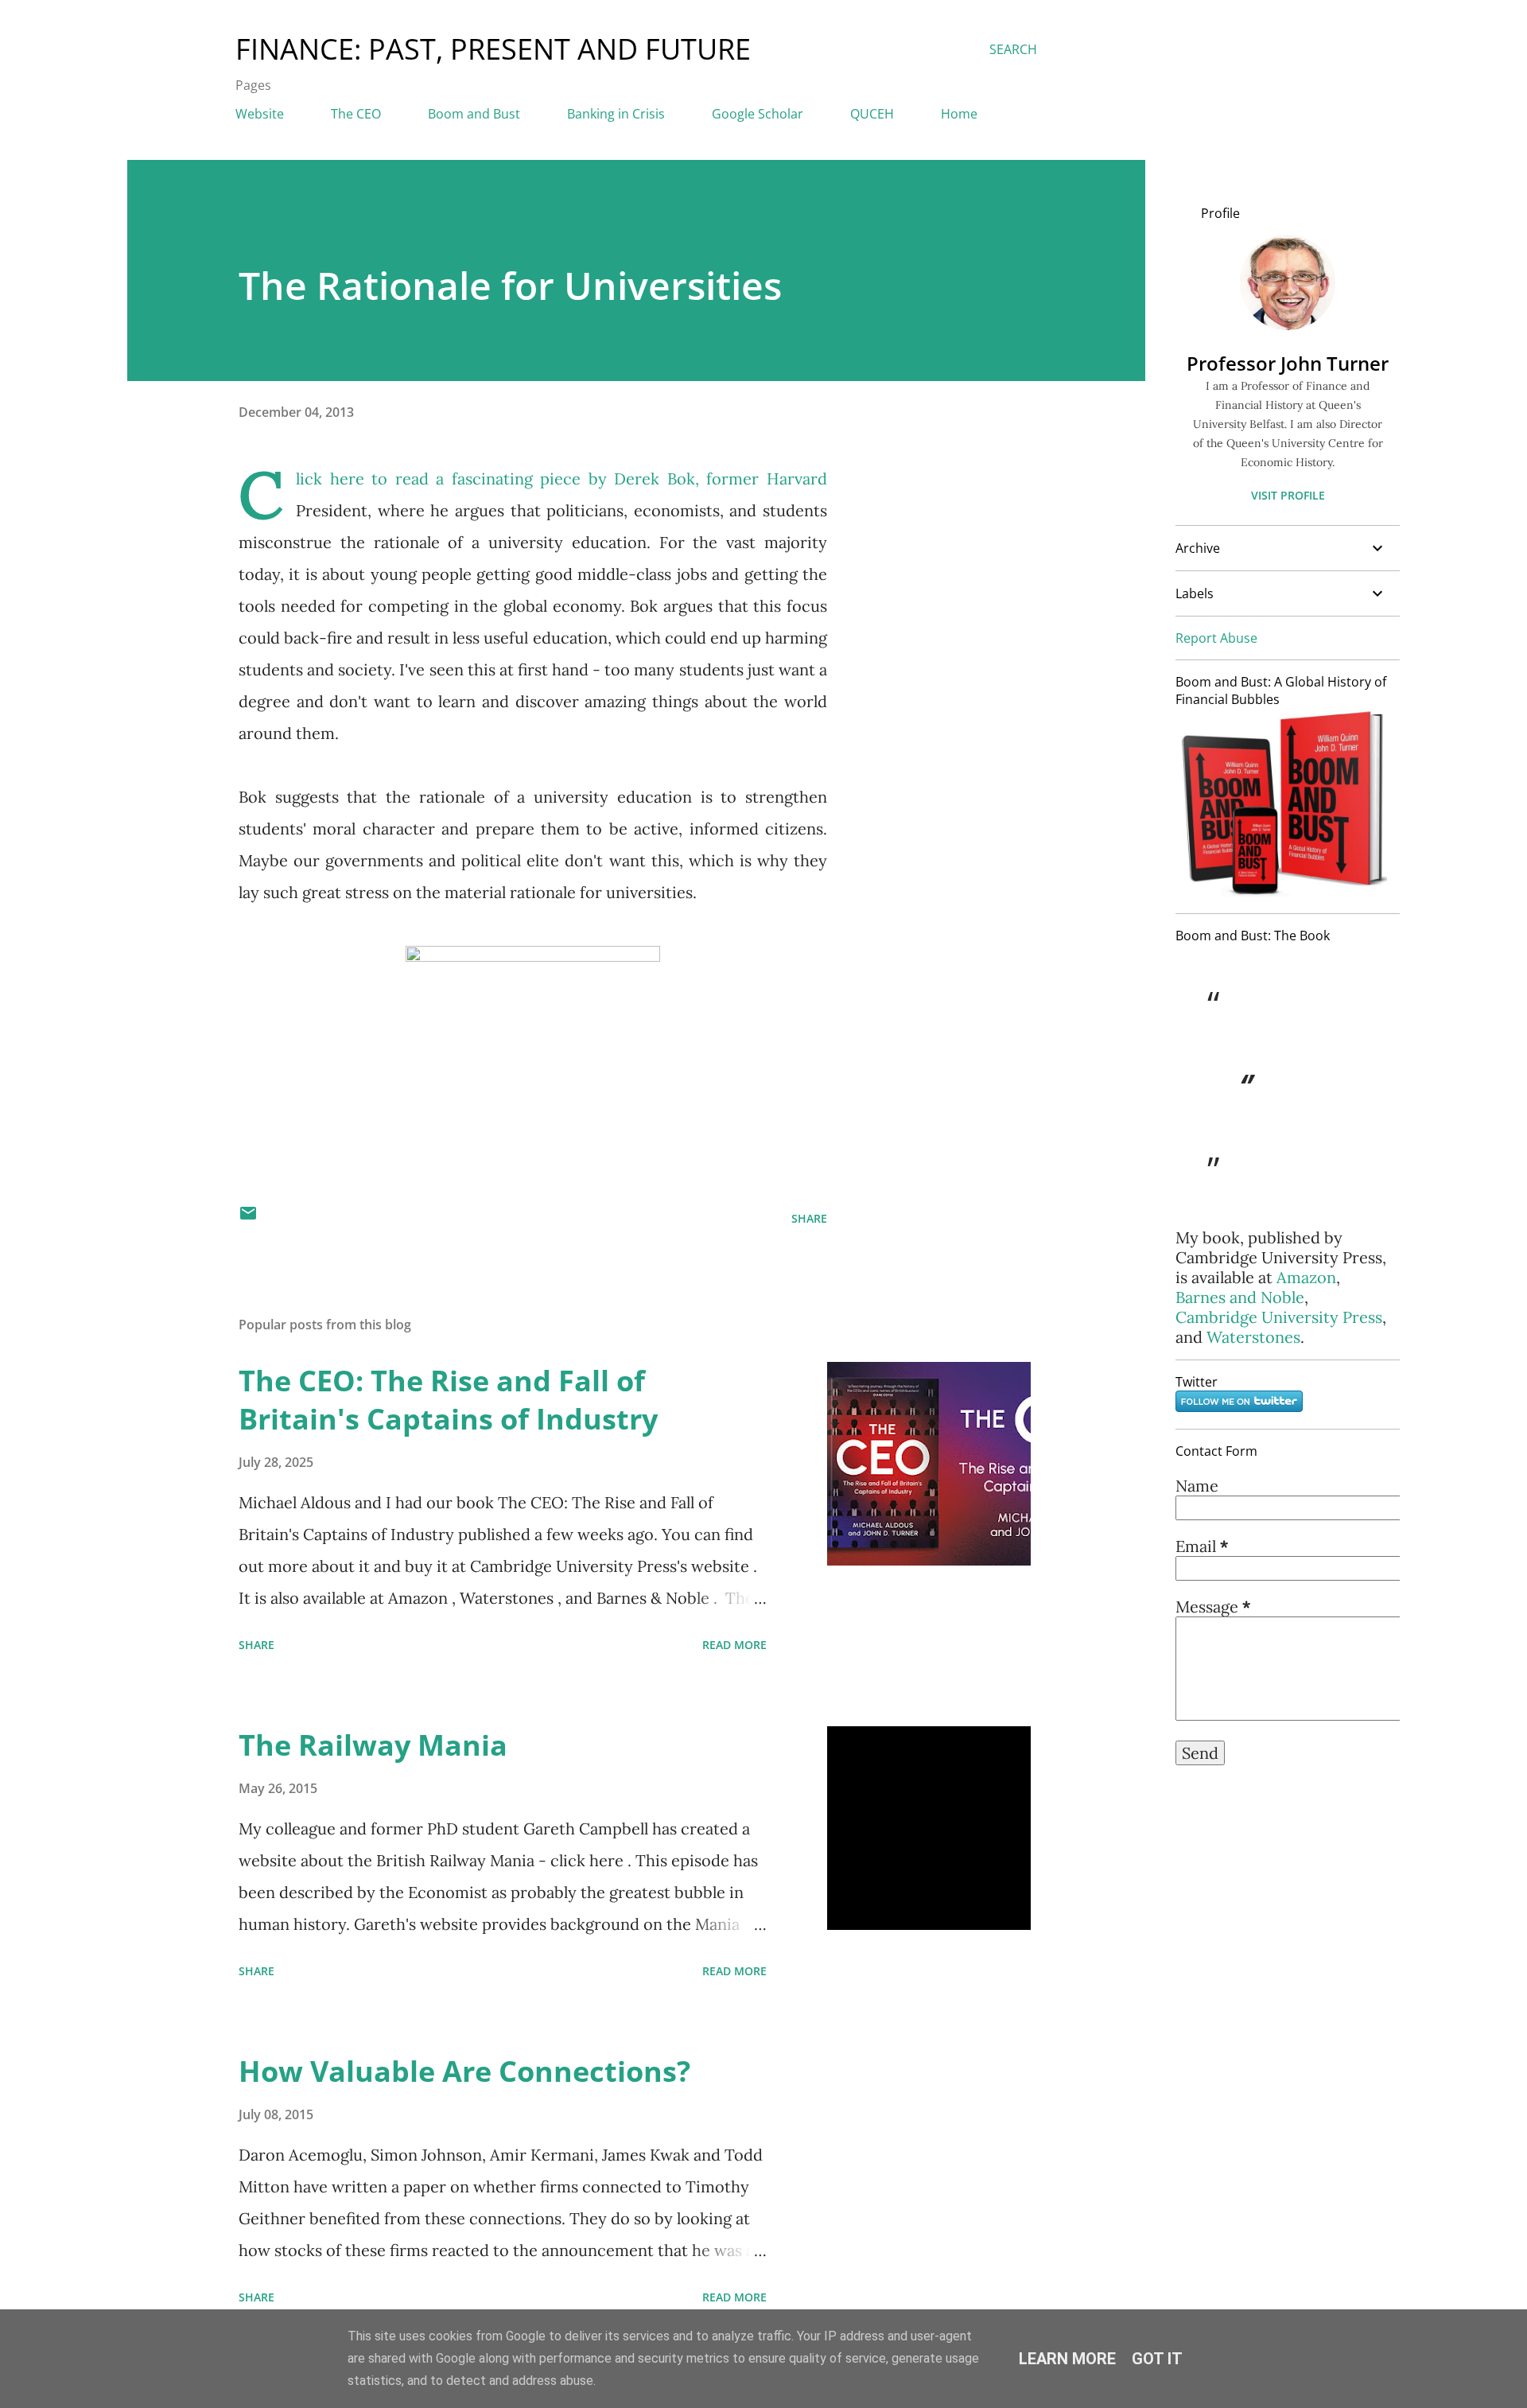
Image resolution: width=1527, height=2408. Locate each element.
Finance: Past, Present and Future (493, 49)
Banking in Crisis (616, 114)
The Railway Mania (373, 1745)
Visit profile (1288, 495)
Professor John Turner (1288, 363)
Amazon (1306, 1277)
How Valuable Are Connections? (464, 2071)
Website (260, 114)
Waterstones (1253, 1337)
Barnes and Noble (1240, 1297)
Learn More (1067, 2359)
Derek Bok (655, 478)
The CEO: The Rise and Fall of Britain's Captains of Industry (448, 1400)
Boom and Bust (474, 114)
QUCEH (872, 114)
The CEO (356, 114)
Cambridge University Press (1279, 1317)
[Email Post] (248, 1218)
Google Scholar (758, 114)
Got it (1157, 2359)
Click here (330, 478)
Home (959, 114)
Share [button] (809, 1218)
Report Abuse (1216, 638)
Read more (734, 1645)
